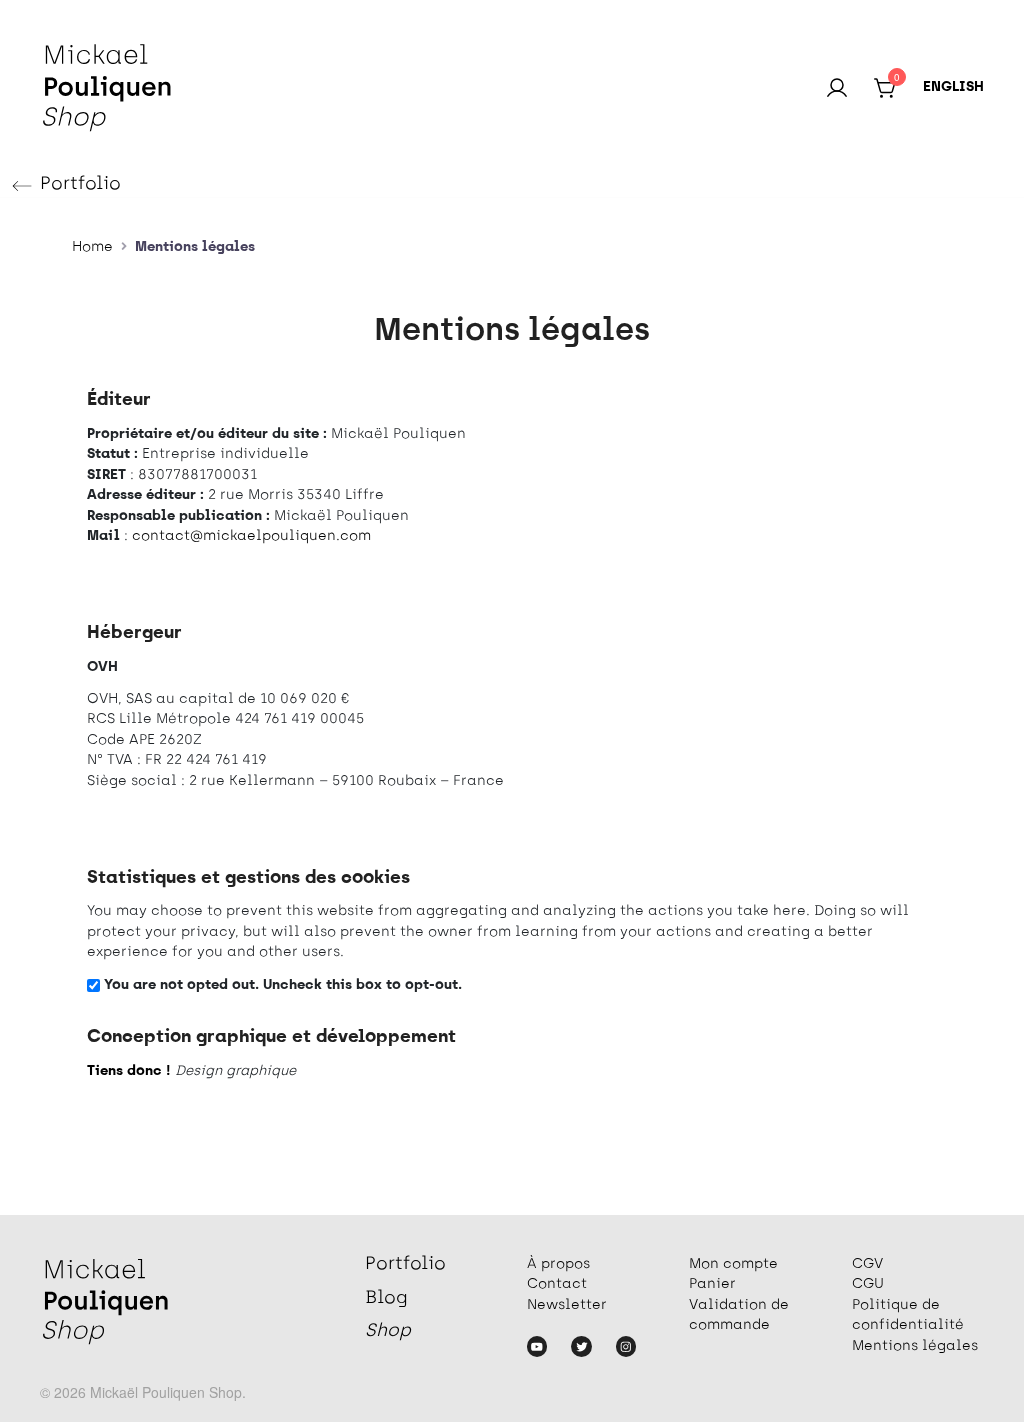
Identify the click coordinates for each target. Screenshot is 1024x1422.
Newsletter (567, 1305)
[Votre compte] (837, 88)
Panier (712, 1284)
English (953, 87)
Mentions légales (915, 1346)
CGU (868, 1284)
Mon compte (733, 1264)
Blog (386, 1299)
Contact (557, 1284)
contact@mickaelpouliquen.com (251, 536)
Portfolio (80, 185)
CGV (867, 1264)
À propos (558, 1264)
